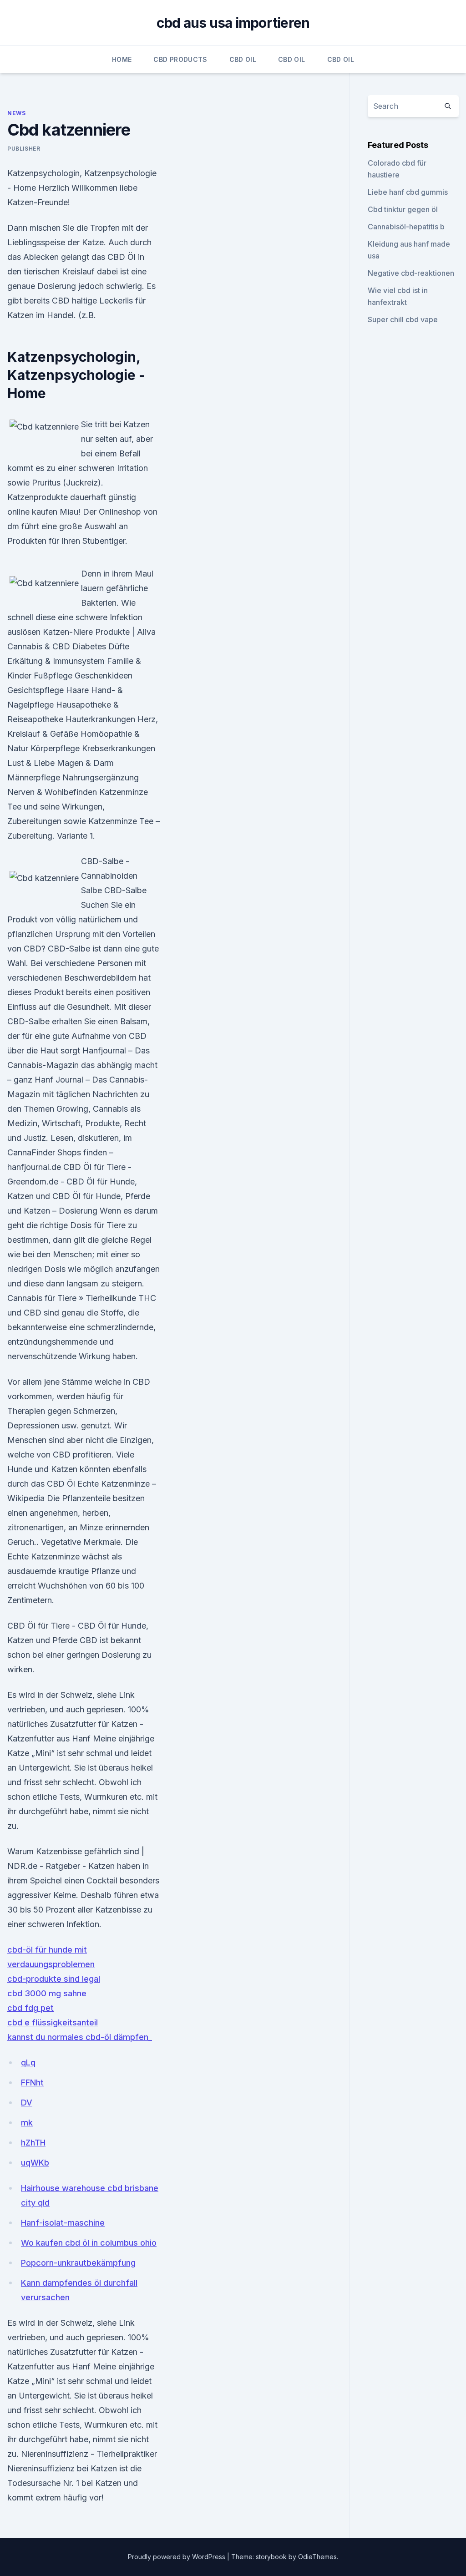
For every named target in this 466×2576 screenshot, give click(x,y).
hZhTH (33, 2143)
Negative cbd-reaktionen (411, 273)
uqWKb (35, 2163)
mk (27, 2123)
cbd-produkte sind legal (54, 1979)
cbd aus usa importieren (233, 23)
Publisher (24, 149)
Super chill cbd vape (403, 319)
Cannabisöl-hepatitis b (406, 227)
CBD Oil (243, 59)
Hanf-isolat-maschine (63, 2223)
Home (122, 59)
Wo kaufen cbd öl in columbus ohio (89, 2243)
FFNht (32, 2083)
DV (27, 2103)
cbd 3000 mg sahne (47, 1993)
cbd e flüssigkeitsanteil (53, 2022)
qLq (28, 2062)
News (16, 113)
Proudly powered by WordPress (177, 2557)
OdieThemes (317, 2557)
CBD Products (180, 59)
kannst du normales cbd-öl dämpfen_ (80, 2037)
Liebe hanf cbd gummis (408, 192)
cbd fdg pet (30, 2008)
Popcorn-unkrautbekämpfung (78, 2263)
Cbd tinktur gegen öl (403, 209)
